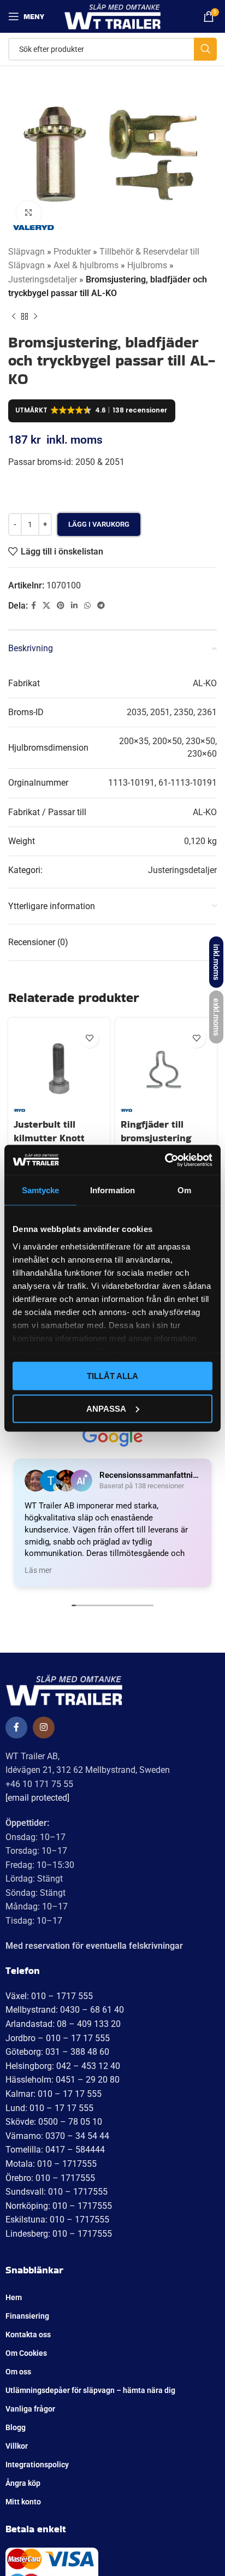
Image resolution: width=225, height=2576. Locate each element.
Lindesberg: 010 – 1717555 (59, 2234)
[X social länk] (46, 606)
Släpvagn (26, 252)
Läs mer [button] (38, 1570)
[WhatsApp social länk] (87, 606)
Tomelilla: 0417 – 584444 (55, 2150)
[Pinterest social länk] (61, 606)
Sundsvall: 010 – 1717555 (57, 2192)
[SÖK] (205, 49)
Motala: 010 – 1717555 (51, 2164)
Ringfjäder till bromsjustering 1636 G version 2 (158, 1138)
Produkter (72, 252)
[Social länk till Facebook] (34, 606)
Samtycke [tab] (41, 1190)
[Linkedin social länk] (74, 606)
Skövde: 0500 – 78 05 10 (54, 2122)
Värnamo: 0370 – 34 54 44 (57, 2136)
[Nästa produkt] (35, 317)
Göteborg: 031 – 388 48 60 (57, 2052)
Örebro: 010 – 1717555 (50, 2178)
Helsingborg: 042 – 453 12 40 (63, 2066)
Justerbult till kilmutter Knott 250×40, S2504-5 (52, 1138)
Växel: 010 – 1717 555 (49, 1996)
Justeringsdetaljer (43, 279)
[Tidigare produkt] (14, 317)
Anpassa (106, 1408)
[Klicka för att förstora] (29, 213)
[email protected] (37, 1798)
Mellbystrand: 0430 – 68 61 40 (65, 2010)
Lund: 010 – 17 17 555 (49, 2108)
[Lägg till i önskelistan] (89, 1038)
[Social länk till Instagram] (44, 1728)
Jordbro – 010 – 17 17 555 (58, 2038)
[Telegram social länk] (101, 606)
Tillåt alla (112, 1376)
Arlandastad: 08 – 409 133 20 (63, 2024)
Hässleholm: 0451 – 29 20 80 (63, 2080)
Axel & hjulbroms (86, 265)
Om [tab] (184, 1190)
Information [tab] (112, 1190)
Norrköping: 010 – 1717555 (59, 2206)
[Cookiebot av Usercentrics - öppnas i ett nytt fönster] (165, 1160)
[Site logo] (113, 16)
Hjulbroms (147, 265)
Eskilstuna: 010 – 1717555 (57, 2220)
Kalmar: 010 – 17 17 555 (54, 2094)
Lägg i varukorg (99, 524)
